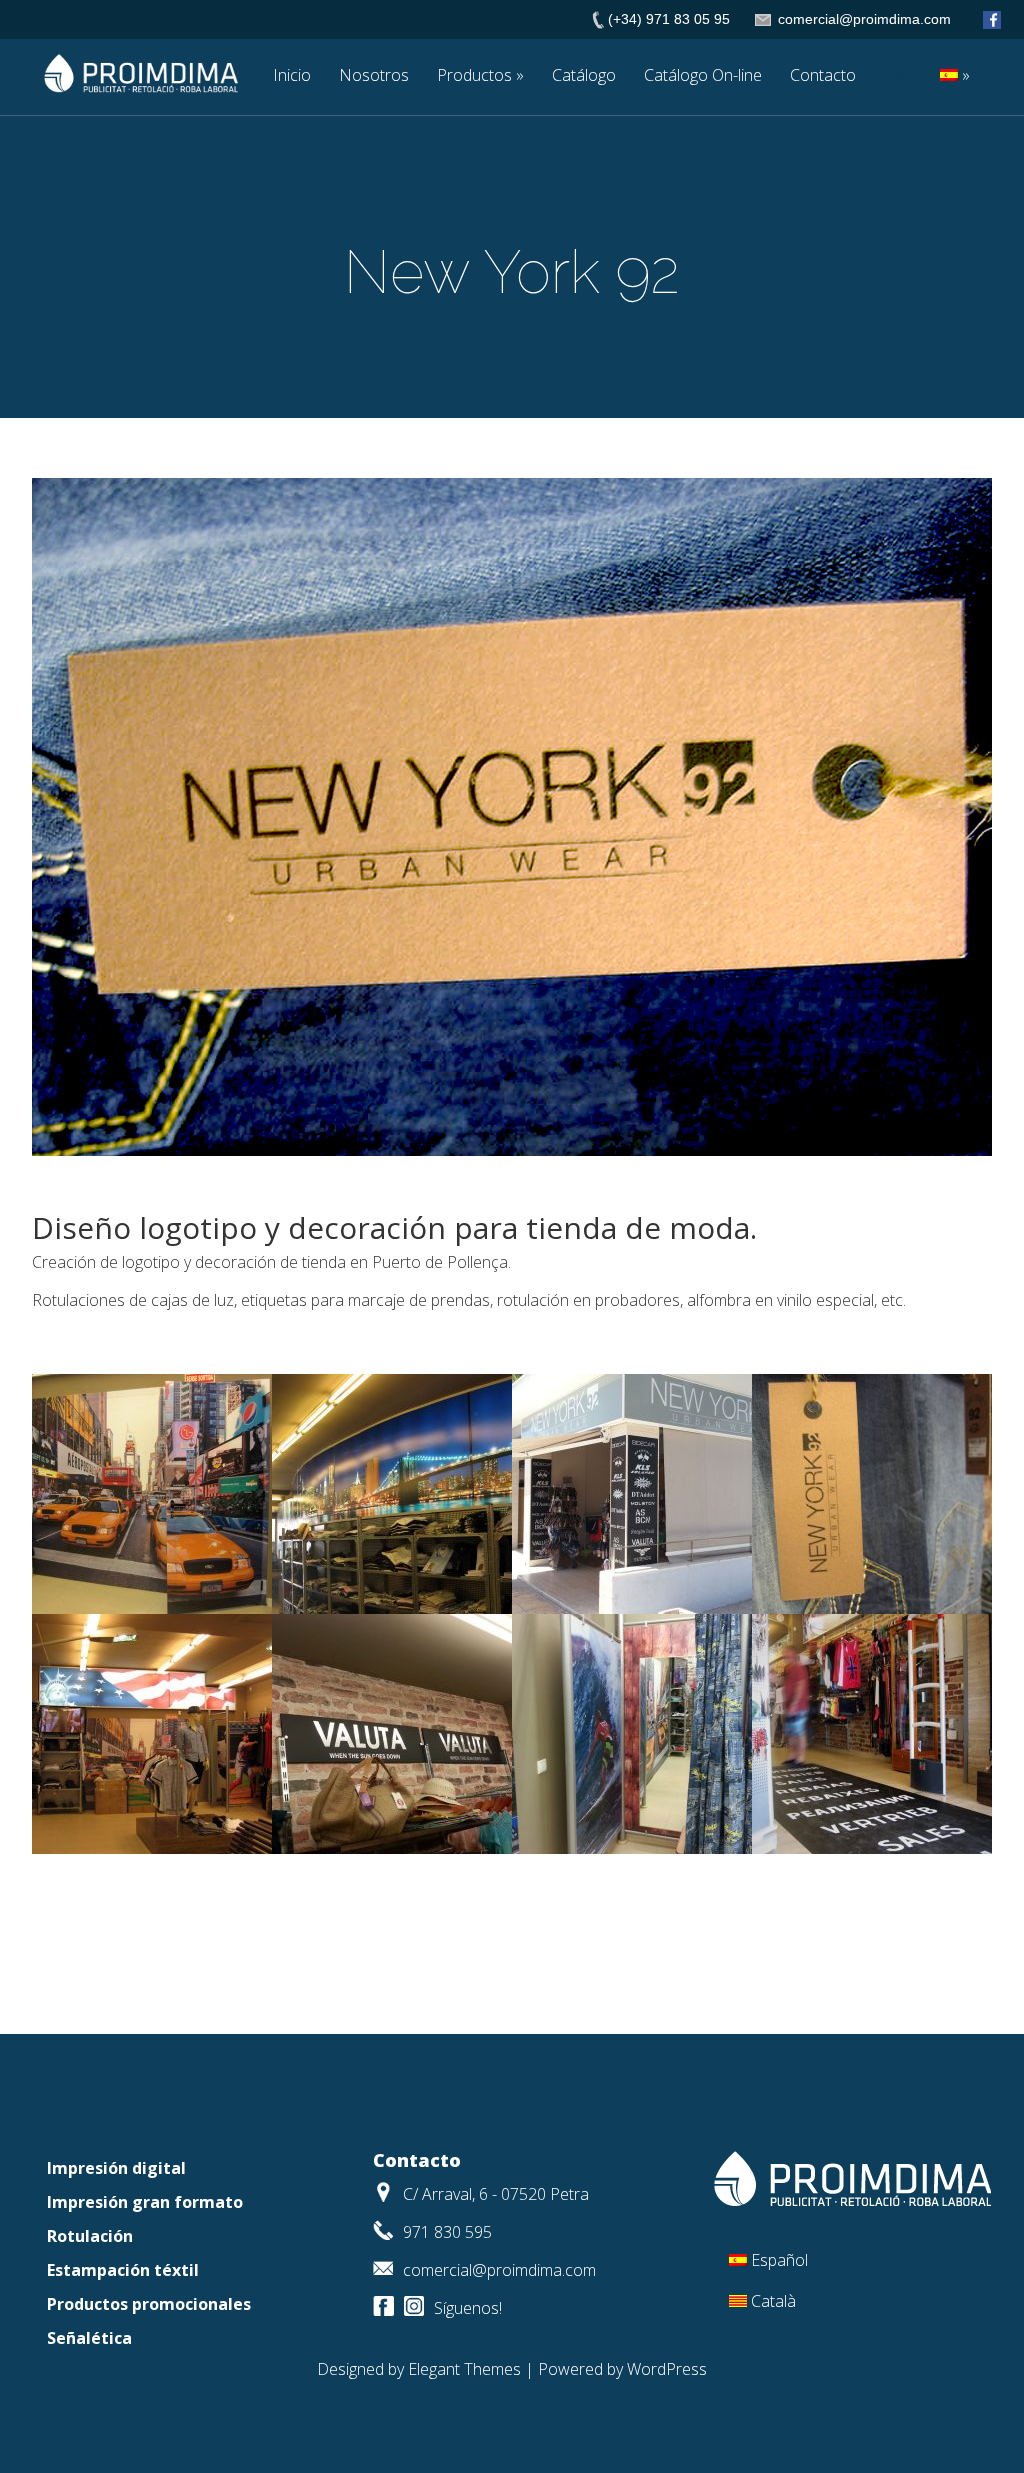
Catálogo (584, 76)
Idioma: (912, 76)
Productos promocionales (149, 2304)
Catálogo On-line (703, 76)
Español (779, 2260)
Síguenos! (468, 2308)
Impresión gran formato (145, 2202)
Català (773, 2301)
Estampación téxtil (123, 2270)
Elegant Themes (464, 2369)
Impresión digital (116, 2168)
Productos (474, 76)
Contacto (823, 76)
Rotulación (90, 2236)
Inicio (292, 76)
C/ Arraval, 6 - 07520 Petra (496, 2194)
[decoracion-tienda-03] (152, 1608)
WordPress (667, 2369)
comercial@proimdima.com (499, 2270)
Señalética (89, 2338)
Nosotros (374, 76)
